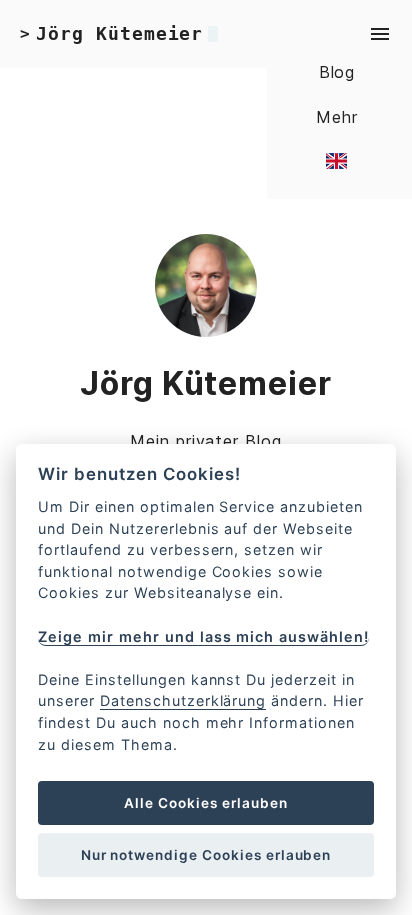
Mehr (337, 117)
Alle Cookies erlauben (205, 803)
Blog (337, 72)
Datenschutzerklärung (183, 700)
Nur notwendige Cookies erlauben (206, 855)
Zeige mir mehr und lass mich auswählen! (203, 636)
